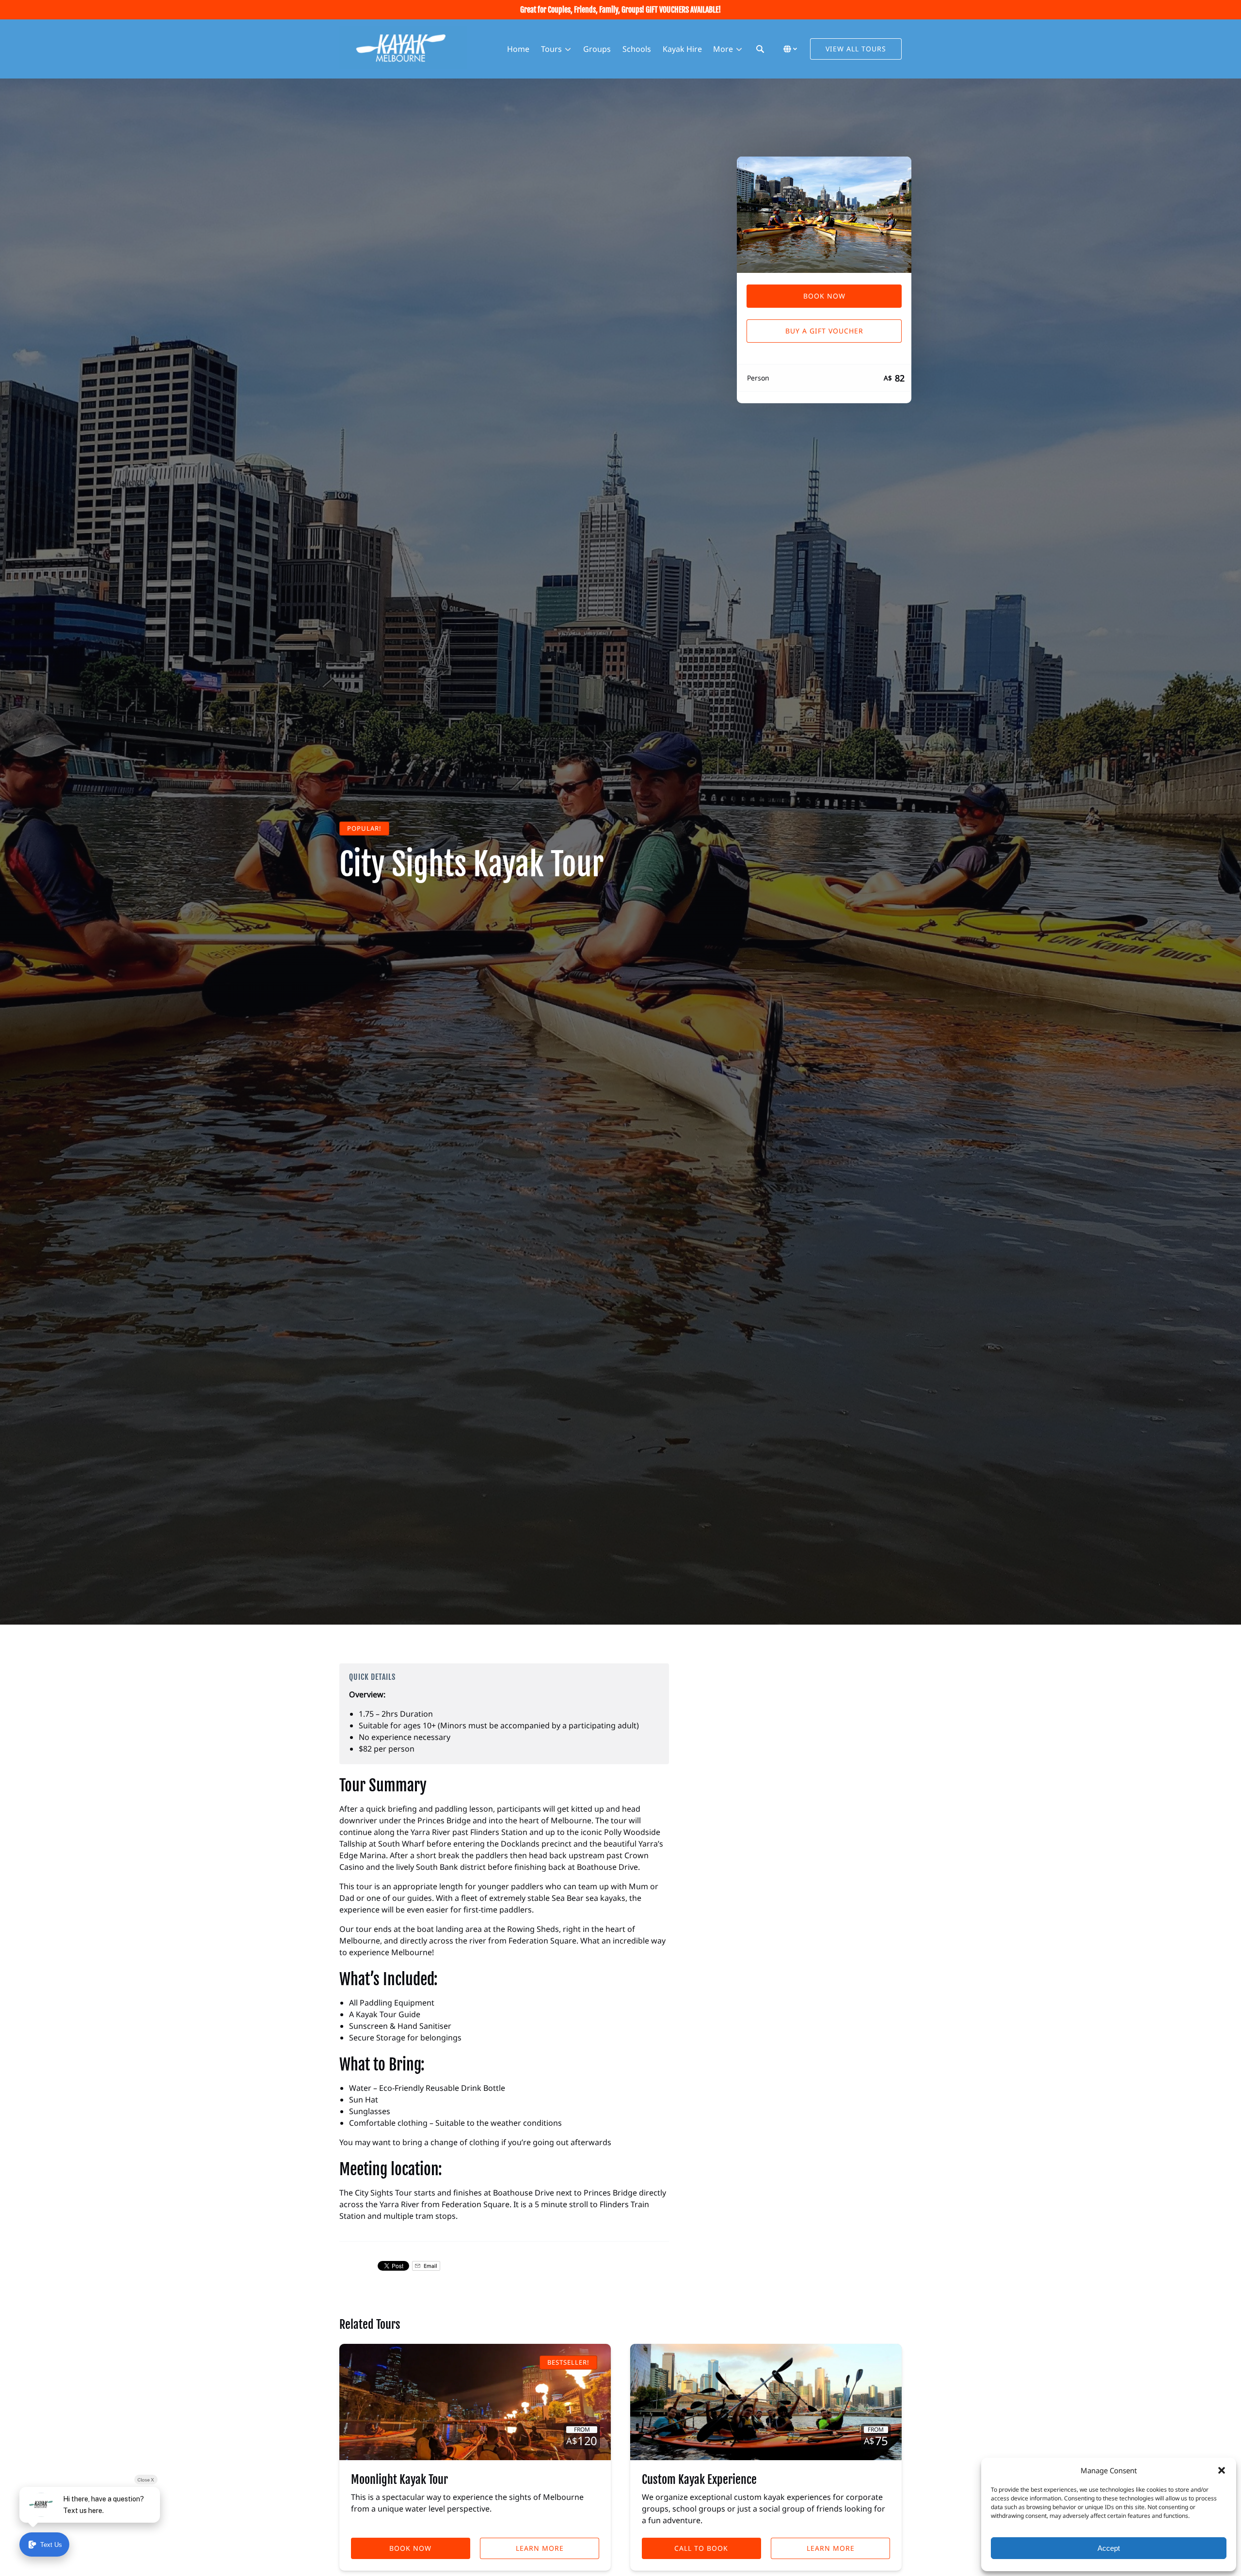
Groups (597, 49)
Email (430, 2266)
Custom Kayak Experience (699, 2480)
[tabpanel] (824, 215)
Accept (1109, 2548)
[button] (1222, 2470)
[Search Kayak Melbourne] (760, 49)
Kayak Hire (682, 49)
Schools (637, 49)
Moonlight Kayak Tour (399, 2480)
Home (518, 49)
